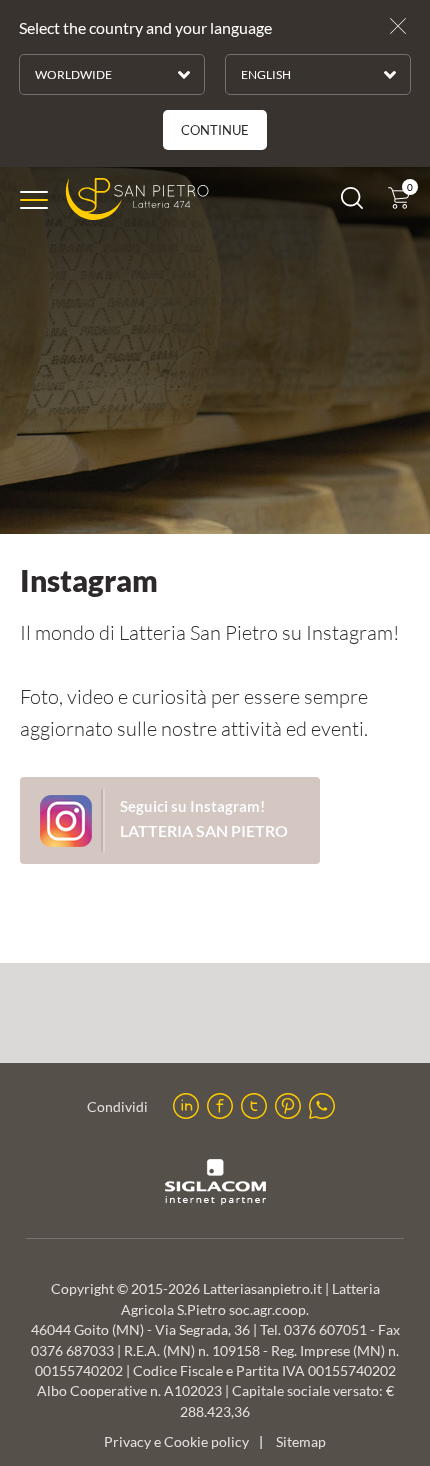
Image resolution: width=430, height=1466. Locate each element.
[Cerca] (352, 202)
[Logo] (137, 199)
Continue (215, 130)
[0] (399, 202)
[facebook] (220, 1106)
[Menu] (34, 200)
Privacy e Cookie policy (176, 1442)
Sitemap (301, 1442)
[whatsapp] (322, 1106)
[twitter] (254, 1106)
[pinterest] (288, 1106)
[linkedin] (186, 1106)
